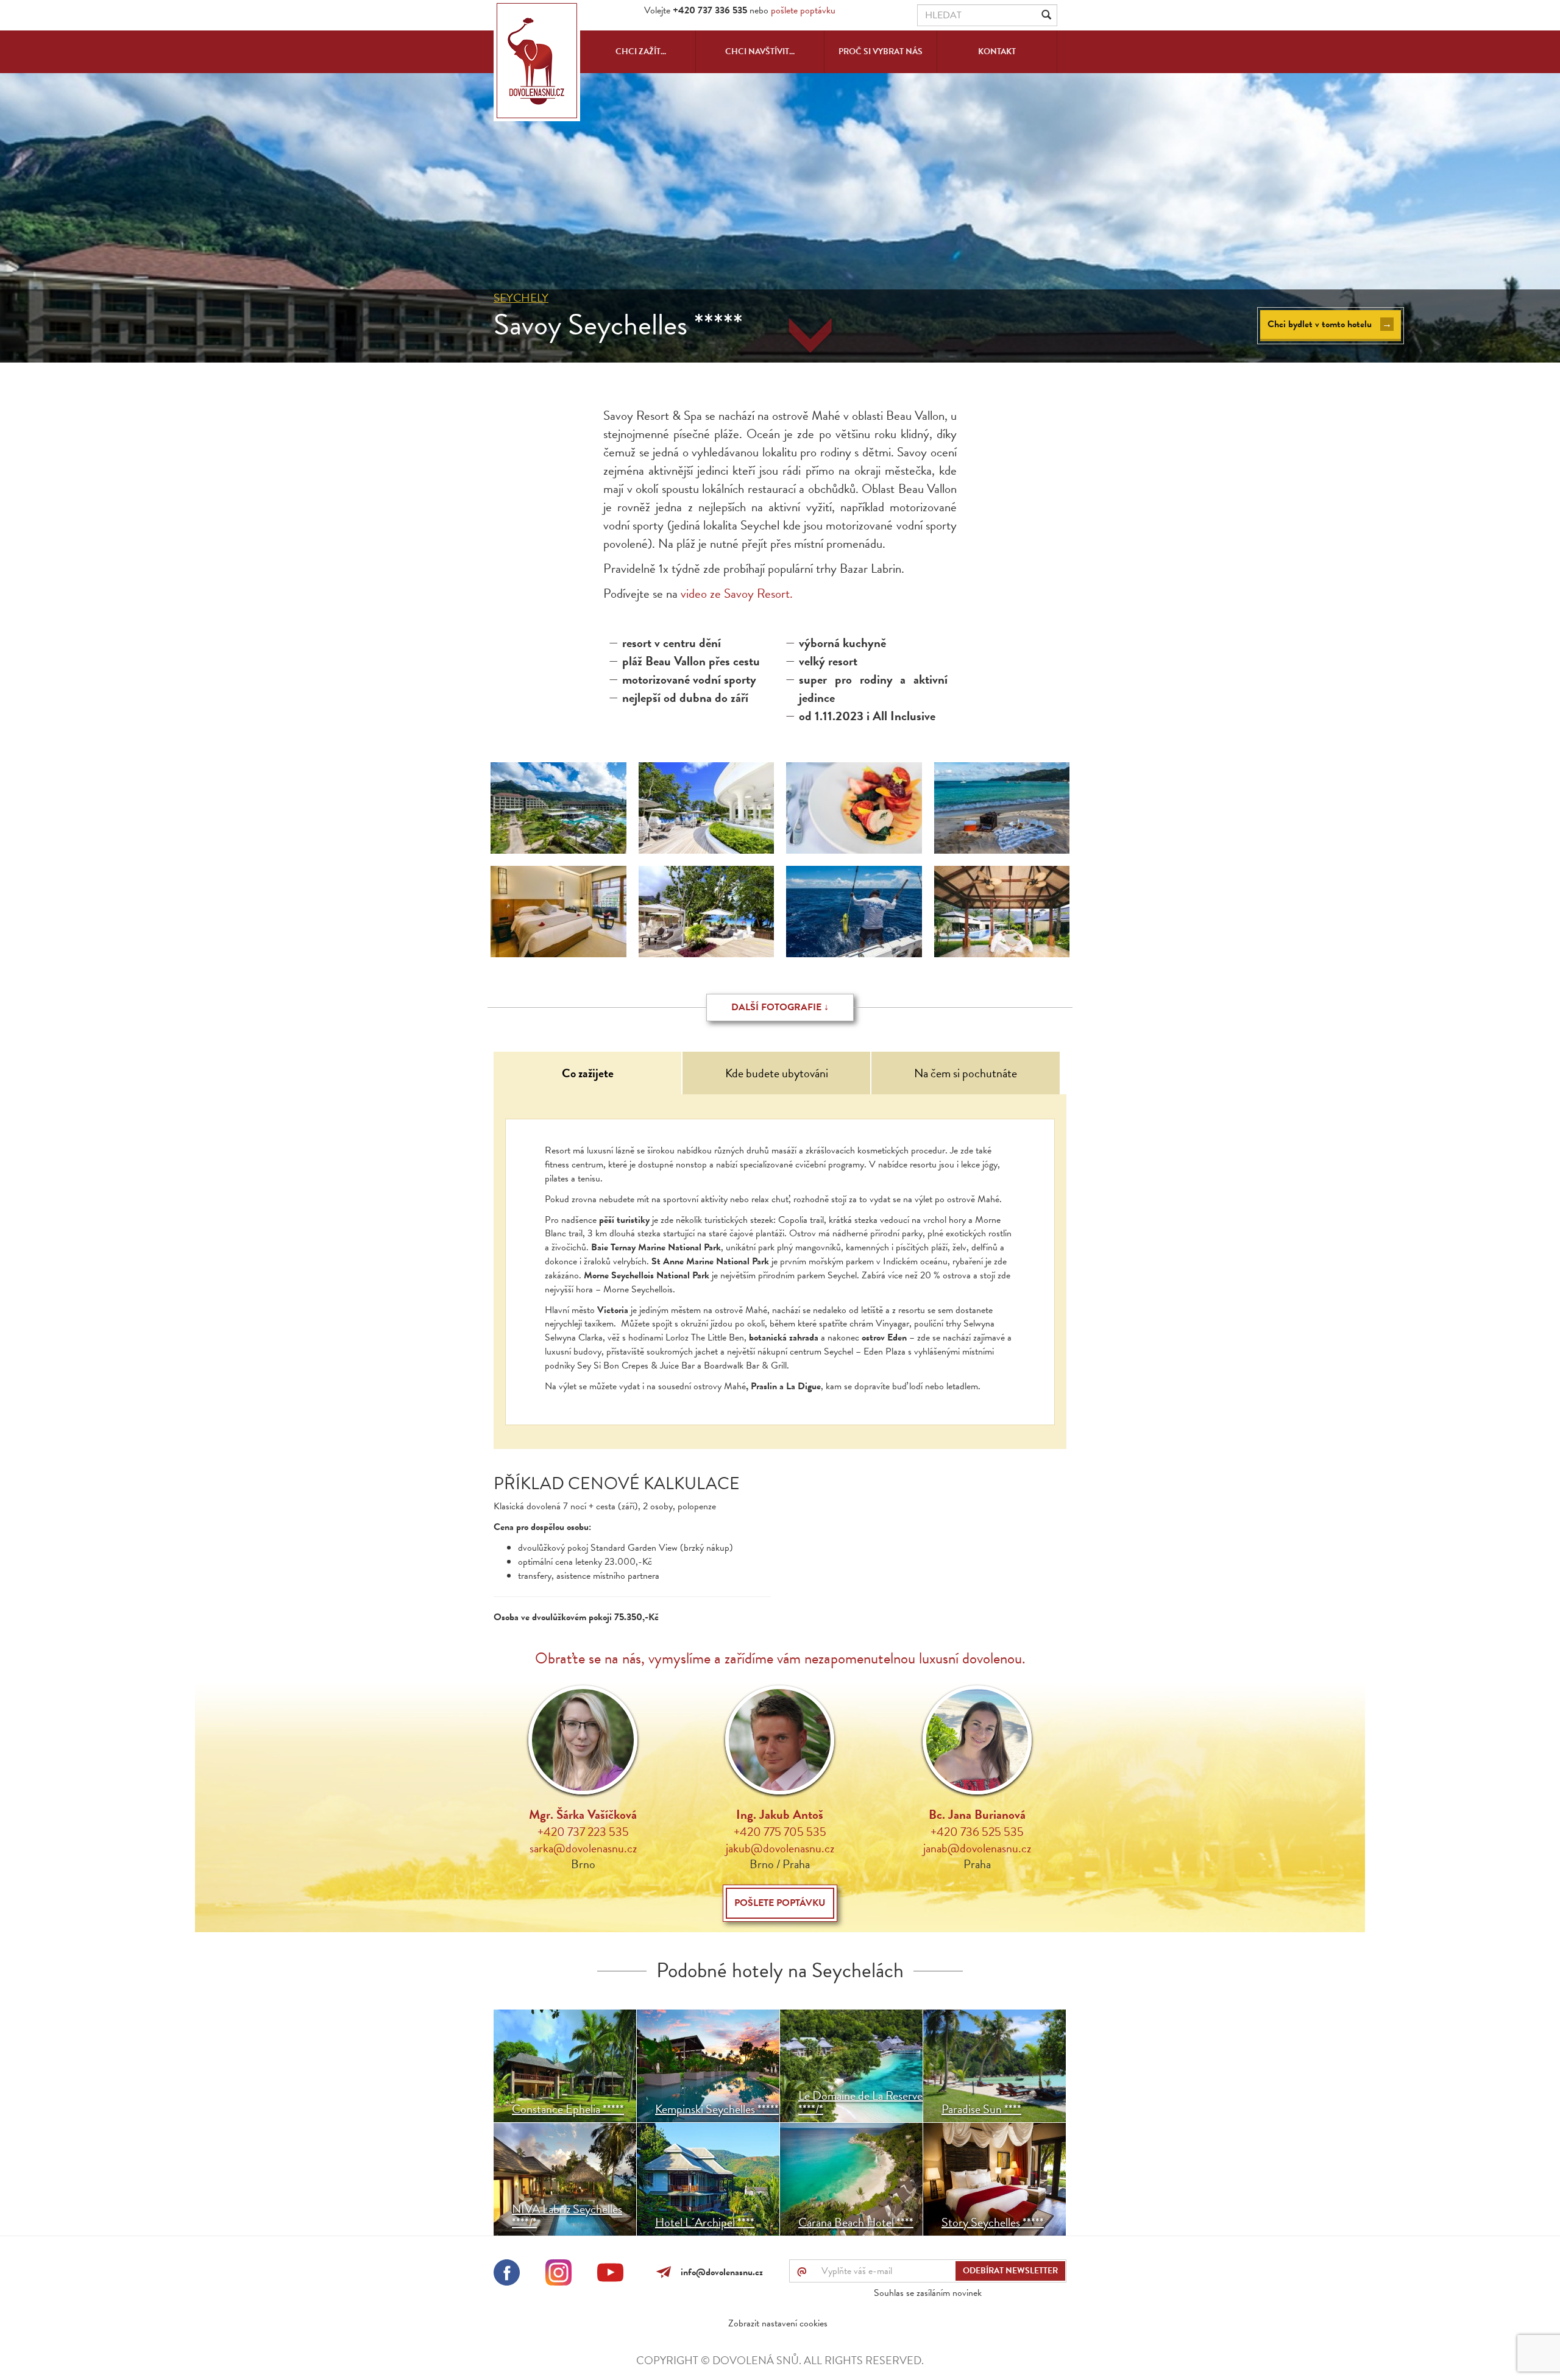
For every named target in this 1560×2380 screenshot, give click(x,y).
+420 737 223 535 (583, 1832)
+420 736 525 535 (977, 1832)
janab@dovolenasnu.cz (977, 1848)
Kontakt (997, 51)
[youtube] (610, 2275)
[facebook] (507, 2275)
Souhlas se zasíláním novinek (928, 2293)
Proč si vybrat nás (881, 51)
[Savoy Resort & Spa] (558, 912)
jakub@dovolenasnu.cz (780, 1848)
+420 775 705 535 (780, 1832)
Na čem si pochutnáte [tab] (966, 1073)
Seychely (521, 298)
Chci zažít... (641, 51)
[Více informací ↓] (810, 336)
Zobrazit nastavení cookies (778, 2323)
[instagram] (558, 2275)
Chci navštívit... (760, 51)
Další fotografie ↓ (780, 1007)
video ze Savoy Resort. (735, 593)
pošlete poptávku (803, 10)
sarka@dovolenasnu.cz (583, 1848)
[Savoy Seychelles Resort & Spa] (558, 808)
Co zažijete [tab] (588, 1073)
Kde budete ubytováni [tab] (777, 1073)
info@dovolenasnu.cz (719, 2272)
